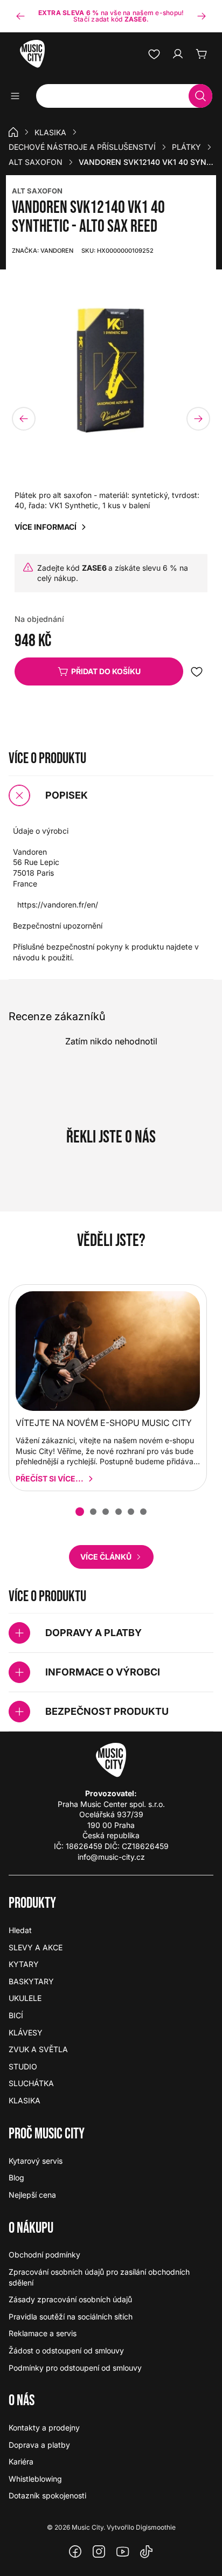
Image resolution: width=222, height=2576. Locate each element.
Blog (16, 2177)
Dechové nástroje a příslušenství (82, 147)
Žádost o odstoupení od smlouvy (66, 2350)
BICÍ (16, 2015)
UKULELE (25, 1998)
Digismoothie (156, 2527)
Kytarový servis (36, 2161)
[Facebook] (75, 2552)
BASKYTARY (31, 1981)
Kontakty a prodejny (44, 2428)
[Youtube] (123, 2552)
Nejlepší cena (32, 2195)
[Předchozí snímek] (20, 16)
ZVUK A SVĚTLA (38, 2049)
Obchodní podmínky (44, 2255)
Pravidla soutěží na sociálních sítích (71, 2317)
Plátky (186, 147)
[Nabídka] (19, 96)
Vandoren (43, 251)
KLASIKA (50, 132)
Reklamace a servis (43, 2333)
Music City (88, 2527)
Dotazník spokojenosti (47, 2495)
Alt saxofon (36, 162)
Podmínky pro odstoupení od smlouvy (75, 2368)
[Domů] (13, 132)
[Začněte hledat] (200, 96)
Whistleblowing (35, 2479)
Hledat (20, 1930)
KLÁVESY (26, 2033)
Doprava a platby (39, 2445)
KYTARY (24, 1964)
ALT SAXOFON (37, 191)
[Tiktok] (147, 2552)
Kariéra (21, 2461)
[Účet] (178, 54)
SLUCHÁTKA (31, 2083)
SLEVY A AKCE (36, 1947)
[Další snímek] (202, 16)
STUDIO (23, 2066)
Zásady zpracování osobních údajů (70, 2299)
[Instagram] (99, 2552)
